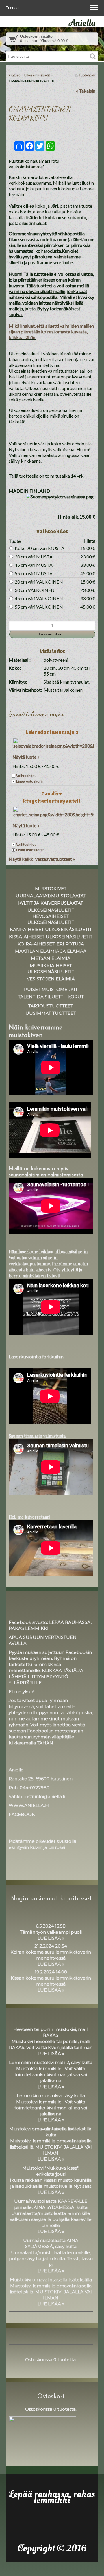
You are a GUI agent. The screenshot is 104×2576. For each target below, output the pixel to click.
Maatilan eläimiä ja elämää (51, 951)
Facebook (22, 1814)
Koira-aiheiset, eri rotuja (51, 944)
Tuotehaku (87, 75)
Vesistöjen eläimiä (51, 979)
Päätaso (14, 75)
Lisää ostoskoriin (30, 781)
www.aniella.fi (29, 1805)
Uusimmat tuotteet (51, 1013)
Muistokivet (51, 889)
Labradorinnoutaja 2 (52, 732)
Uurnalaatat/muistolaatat (51, 896)
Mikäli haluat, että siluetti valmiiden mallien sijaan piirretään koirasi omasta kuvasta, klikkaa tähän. (51, 332)
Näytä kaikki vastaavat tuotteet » (42, 859)
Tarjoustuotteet (51, 1006)
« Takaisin (86, 91)
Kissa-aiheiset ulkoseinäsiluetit (51, 937)
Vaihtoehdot (26, 776)
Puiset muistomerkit (51, 989)
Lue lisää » (51, 1938)
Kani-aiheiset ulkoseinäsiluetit (51, 929)
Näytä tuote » (26, 757)
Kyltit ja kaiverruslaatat (51, 903)
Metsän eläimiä (51, 958)
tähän (45, 1743)
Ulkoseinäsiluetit (37, 75)
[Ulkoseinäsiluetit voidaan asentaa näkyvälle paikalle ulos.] (52, 131)
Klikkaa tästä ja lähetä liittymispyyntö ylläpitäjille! (46, 1677)
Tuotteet (13, 8)
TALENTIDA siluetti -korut (51, 997)
